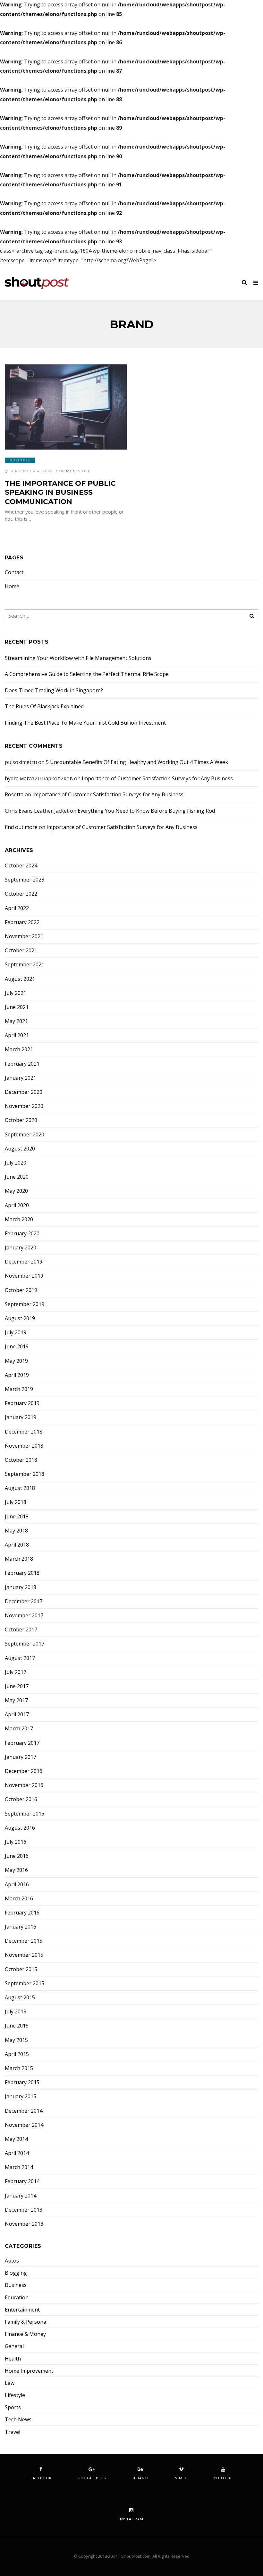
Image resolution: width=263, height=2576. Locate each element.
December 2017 (24, 1601)
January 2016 (21, 1927)
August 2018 (20, 1488)
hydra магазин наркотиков (39, 778)
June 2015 (17, 2026)
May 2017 (16, 1700)
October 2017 (21, 1630)
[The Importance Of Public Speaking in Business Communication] (66, 407)
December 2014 (24, 2111)
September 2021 (25, 965)
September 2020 (25, 1135)
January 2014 (21, 2196)
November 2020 (24, 1106)
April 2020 (17, 1205)
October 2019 (21, 1290)
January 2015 (21, 2097)
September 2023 (25, 880)
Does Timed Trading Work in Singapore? (54, 690)
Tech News (18, 2420)
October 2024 (21, 866)
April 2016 (17, 1885)
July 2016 (16, 1842)
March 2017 (19, 1729)
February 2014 (22, 2181)
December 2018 (24, 1432)
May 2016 (16, 1870)
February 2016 (22, 1913)
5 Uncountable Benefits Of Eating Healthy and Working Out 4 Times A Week (137, 762)
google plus (92, 2478)
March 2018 (19, 1559)
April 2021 (17, 1035)
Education (17, 2298)
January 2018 (21, 1587)
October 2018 (21, 1460)
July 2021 (16, 993)
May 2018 (16, 1531)
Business (20, 460)
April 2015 (17, 2054)
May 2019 (16, 1361)
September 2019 (25, 1304)
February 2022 (22, 922)
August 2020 (20, 1149)
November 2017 (24, 1616)
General (14, 2346)
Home (12, 586)
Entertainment (22, 2310)
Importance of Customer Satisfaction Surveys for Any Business (157, 778)
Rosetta (14, 794)
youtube (223, 2478)
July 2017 (16, 1672)
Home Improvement (29, 2371)
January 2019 (21, 1417)
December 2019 (24, 1262)
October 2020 (21, 1120)
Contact (14, 572)
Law (10, 2383)
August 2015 (20, 1998)
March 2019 (19, 1389)
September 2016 (25, 1814)
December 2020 (24, 1092)
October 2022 (21, 894)
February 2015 (22, 2082)
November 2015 (24, 1955)
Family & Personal (26, 2322)
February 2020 (22, 1234)
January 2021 (21, 1078)
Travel (13, 2432)
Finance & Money (25, 2334)
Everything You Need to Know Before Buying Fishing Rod (146, 811)
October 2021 (21, 951)
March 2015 (19, 2068)
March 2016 (19, 1899)
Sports (13, 2407)
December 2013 (24, 2210)
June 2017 (17, 1686)
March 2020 (19, 1219)
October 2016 (21, 1799)
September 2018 (25, 1474)
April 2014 (17, 2153)
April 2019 (17, 1375)
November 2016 (24, 1785)
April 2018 (17, 1545)
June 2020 (17, 1177)
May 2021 (16, 1021)
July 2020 (16, 1163)
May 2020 (16, 1191)
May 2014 (16, 2139)
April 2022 (17, 908)
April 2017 (17, 1715)
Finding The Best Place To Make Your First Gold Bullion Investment (85, 723)
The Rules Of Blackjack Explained (44, 706)
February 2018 (22, 1573)
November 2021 (24, 936)
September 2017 (25, 1644)
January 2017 (21, 1757)
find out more (21, 827)
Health (13, 2359)
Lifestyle (15, 2395)
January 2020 (21, 1248)
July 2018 (16, 1502)
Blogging (16, 2273)
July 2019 (16, 1333)
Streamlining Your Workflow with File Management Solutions (78, 658)
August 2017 (20, 1658)
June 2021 (17, 1007)
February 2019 (22, 1403)
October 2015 (21, 1969)
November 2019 (24, 1276)
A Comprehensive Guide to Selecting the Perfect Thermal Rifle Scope (87, 674)
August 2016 (20, 1828)
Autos (12, 2261)
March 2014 (19, 2167)
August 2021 (20, 979)
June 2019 (17, 1347)
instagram (132, 2519)
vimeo (182, 2478)
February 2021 (22, 1064)
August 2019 (20, 1318)
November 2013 (24, 2224)
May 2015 (16, 2040)
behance (140, 2478)
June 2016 (17, 1856)
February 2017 (22, 1743)
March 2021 (19, 1049)
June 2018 (17, 1517)
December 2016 (24, 1771)
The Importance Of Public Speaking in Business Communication (60, 492)
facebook (41, 2478)
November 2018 (24, 1446)
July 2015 (16, 2012)
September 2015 (25, 1983)
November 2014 (24, 2125)
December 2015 (24, 1941)
